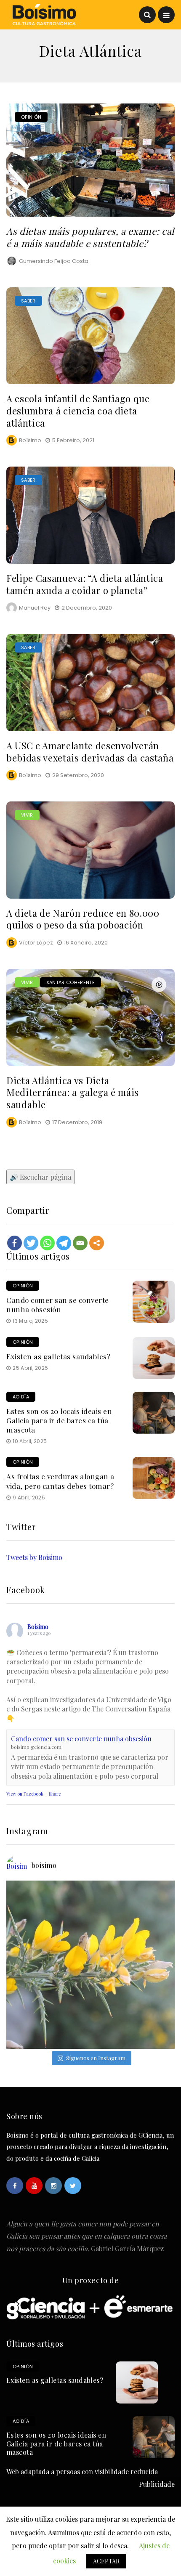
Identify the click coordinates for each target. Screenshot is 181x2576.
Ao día (21, 1397)
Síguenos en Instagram (96, 2058)
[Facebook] (15, 1243)
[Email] (80, 1243)
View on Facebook (25, 1794)
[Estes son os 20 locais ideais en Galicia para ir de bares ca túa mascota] (154, 1413)
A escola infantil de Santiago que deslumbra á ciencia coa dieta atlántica (78, 410)
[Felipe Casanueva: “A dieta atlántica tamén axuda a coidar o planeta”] (90, 515)
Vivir (27, 815)
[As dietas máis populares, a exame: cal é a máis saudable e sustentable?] (90, 160)
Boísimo (30, 440)
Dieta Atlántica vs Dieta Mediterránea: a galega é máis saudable (73, 1092)
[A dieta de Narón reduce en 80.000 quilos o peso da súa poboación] (90, 850)
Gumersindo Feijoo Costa (54, 261)
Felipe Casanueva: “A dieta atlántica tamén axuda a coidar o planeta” (85, 584)
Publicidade (157, 2484)
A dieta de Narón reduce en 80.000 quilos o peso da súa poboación (83, 919)
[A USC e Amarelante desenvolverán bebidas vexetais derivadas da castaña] (90, 683)
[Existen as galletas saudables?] (154, 1358)
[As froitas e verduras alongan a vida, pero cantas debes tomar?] (154, 1478)
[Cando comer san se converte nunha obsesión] (154, 1302)
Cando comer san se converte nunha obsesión (58, 1305)
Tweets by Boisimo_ (36, 1557)
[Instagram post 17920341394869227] (90, 1965)
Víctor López (36, 943)
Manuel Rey (35, 608)
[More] (97, 1243)
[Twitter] (31, 1243)
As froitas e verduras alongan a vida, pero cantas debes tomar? (60, 1481)
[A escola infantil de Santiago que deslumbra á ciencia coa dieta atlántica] (90, 336)
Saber (28, 301)
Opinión (31, 117)
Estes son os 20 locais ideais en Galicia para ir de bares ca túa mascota (59, 1420)
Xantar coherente (71, 982)
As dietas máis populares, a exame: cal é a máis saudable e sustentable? (90, 237)
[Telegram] (64, 1243)
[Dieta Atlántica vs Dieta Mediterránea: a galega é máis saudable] (90, 1017)
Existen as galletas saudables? (58, 1356)
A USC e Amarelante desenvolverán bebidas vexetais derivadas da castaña (90, 752)
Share (55, 1794)
